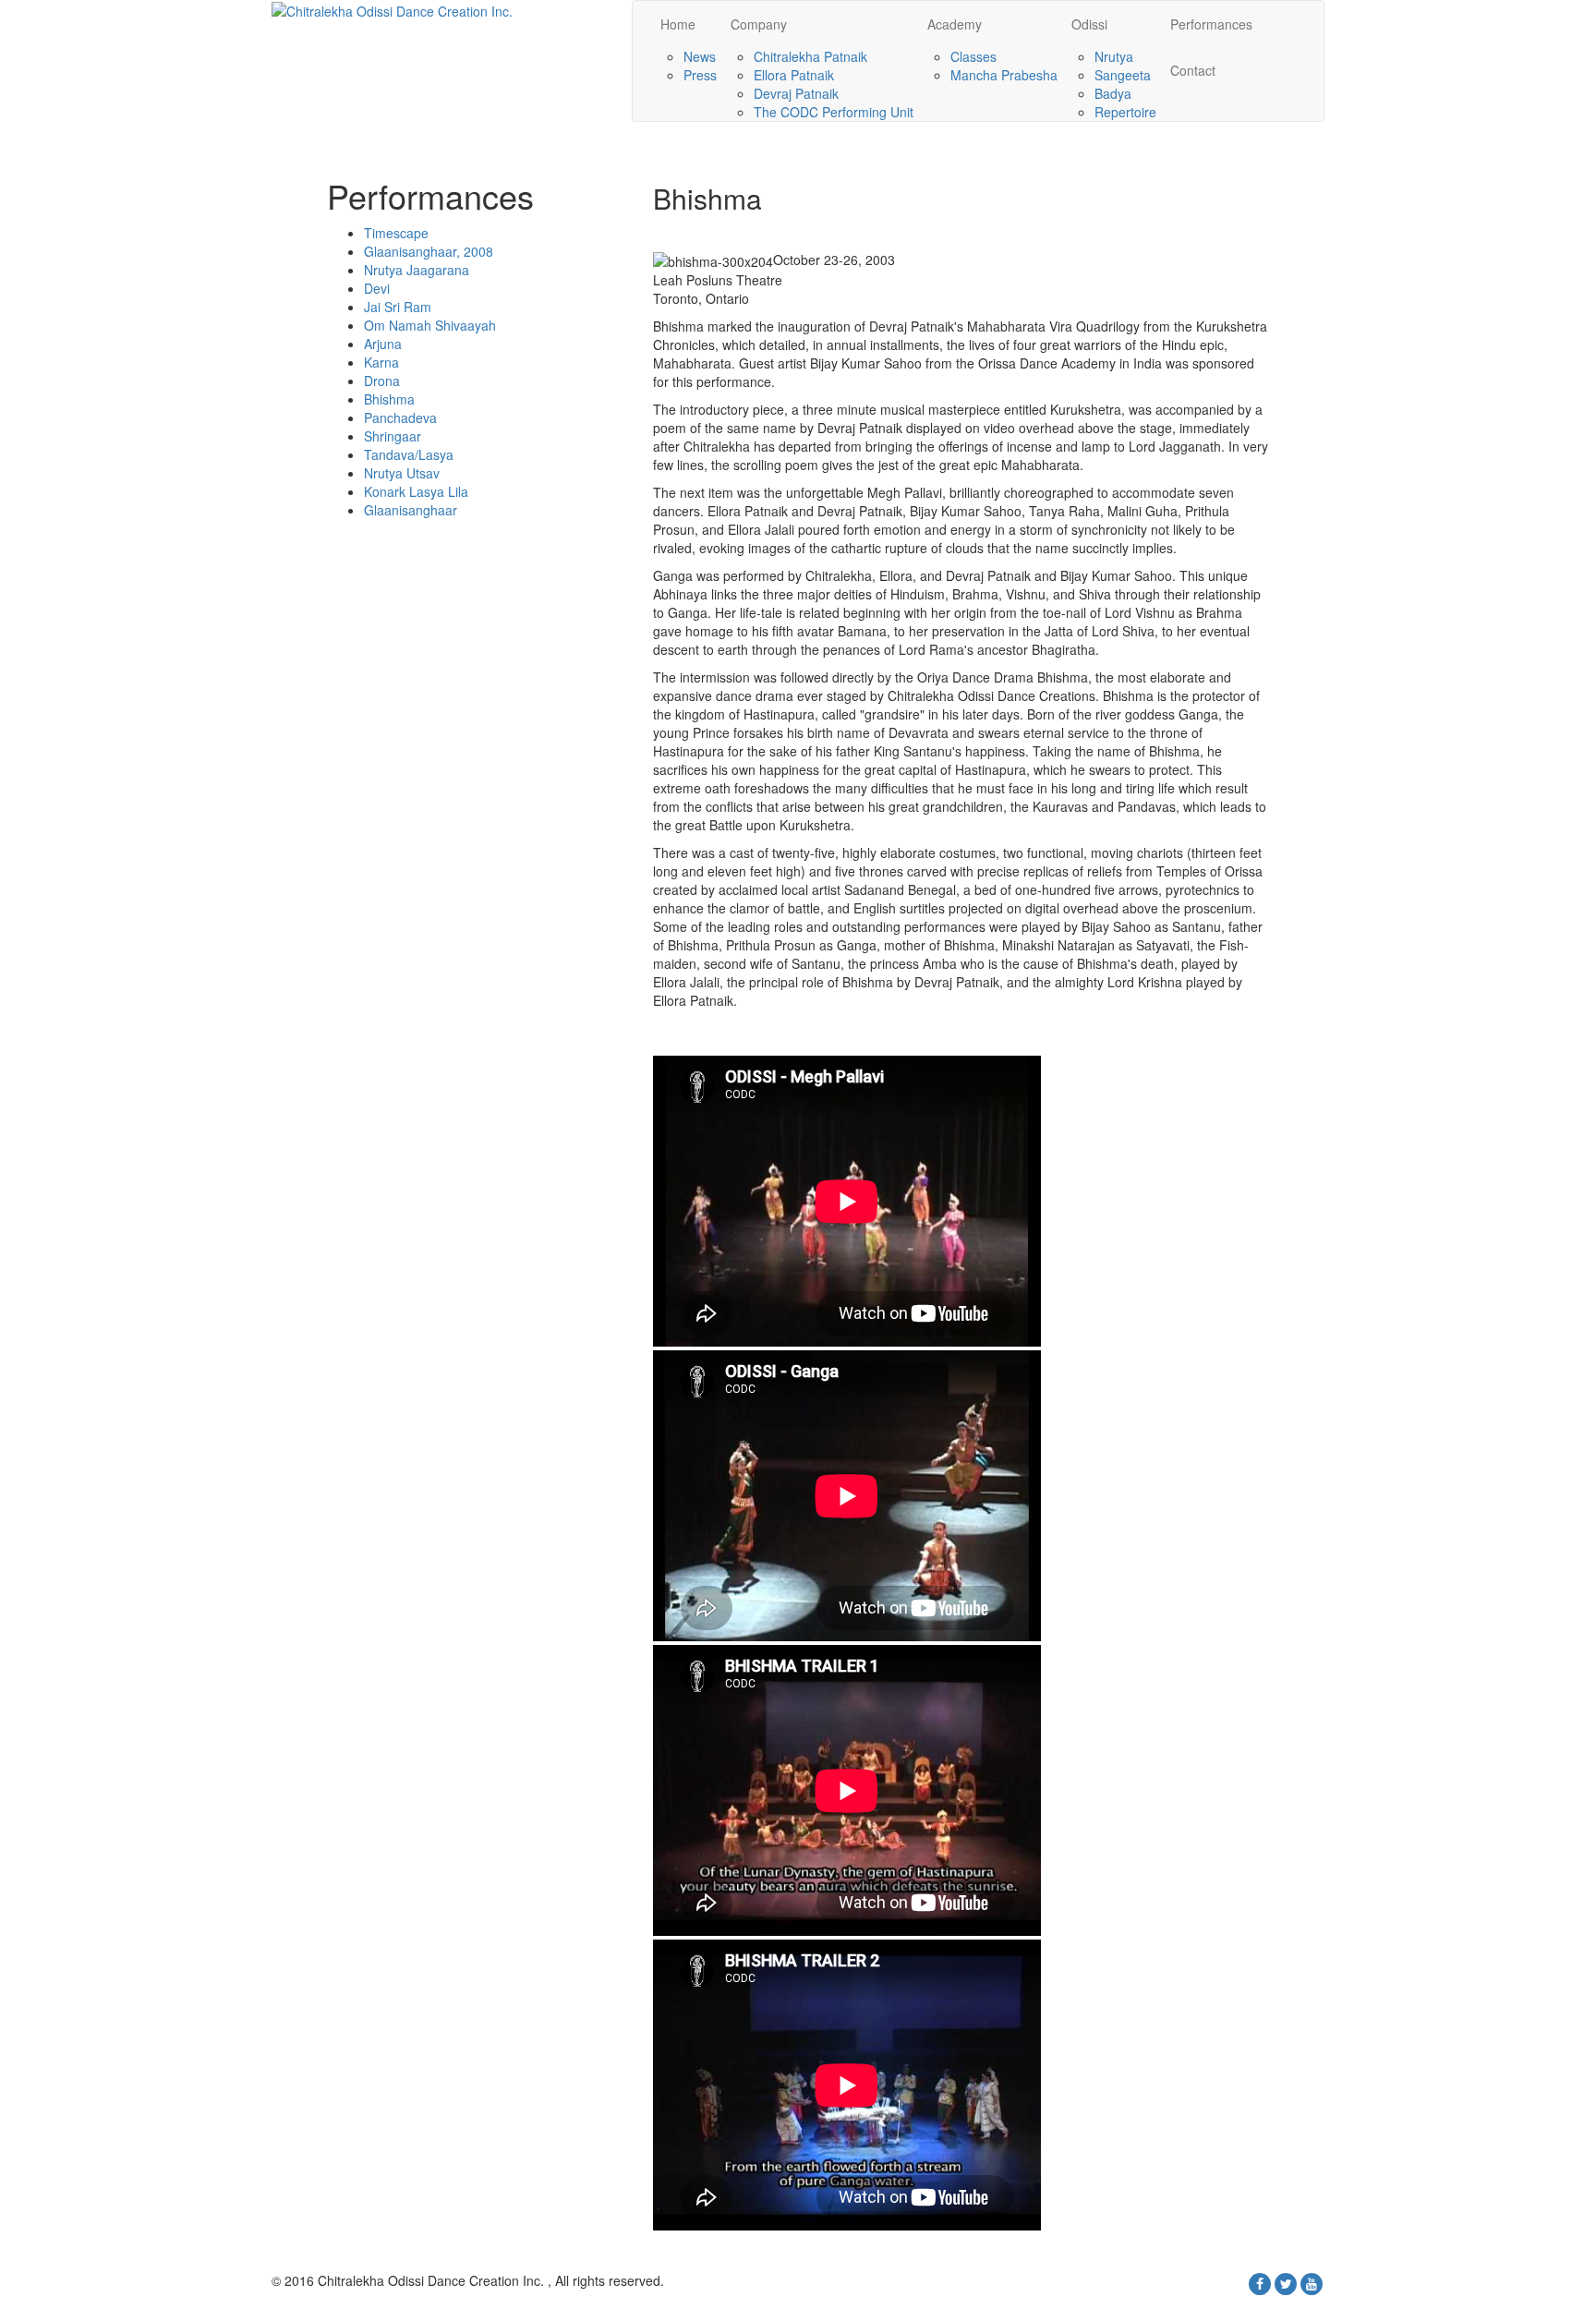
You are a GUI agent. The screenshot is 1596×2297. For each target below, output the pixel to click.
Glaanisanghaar (411, 510)
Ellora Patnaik (794, 75)
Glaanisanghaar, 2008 (429, 251)
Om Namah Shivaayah (430, 325)
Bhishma (389, 399)
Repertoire (1125, 112)
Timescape (396, 233)
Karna (381, 362)
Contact (1193, 70)
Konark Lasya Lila (416, 491)
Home (678, 24)
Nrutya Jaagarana (417, 270)
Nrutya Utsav (402, 473)
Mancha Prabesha (1004, 75)
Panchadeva (400, 417)
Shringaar (393, 436)
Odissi (1089, 24)
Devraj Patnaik (796, 93)
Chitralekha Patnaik (810, 56)
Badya (1113, 93)
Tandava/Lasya (409, 454)
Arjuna (383, 344)
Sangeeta (1123, 75)
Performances (1211, 24)
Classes (973, 56)
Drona (382, 381)
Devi (377, 288)
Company (759, 24)
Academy (955, 24)
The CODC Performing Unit (834, 112)
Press (700, 75)
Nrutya (1114, 56)
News (700, 56)
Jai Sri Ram (398, 307)
